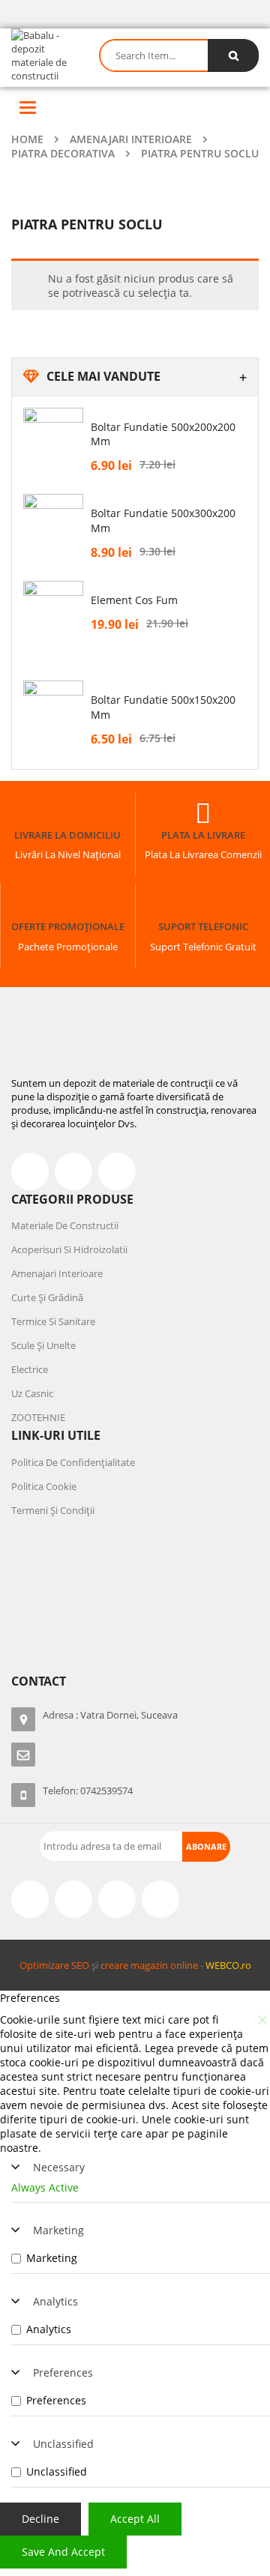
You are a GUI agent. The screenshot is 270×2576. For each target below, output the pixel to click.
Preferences (63, 2373)
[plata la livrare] (203, 813)
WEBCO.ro (228, 1965)
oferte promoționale (68, 926)
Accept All (135, 2519)
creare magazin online (149, 1965)
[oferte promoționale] (68, 905)
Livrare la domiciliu (67, 835)
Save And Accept (63, 2552)
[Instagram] (73, 1899)
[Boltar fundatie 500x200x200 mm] (53, 438)
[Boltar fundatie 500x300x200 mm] (53, 524)
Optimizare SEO (54, 1965)
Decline (40, 2519)
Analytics (55, 2301)
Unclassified (63, 2444)
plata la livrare (203, 835)
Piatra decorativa (63, 153)
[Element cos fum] (53, 621)
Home (27, 139)
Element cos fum (134, 600)
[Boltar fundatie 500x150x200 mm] (53, 711)
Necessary (59, 2167)
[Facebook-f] (30, 1171)
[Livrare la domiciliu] (67, 813)
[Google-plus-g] (117, 1899)
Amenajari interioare (131, 139)
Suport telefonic (203, 926)
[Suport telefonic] (203, 905)
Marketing (58, 2230)
